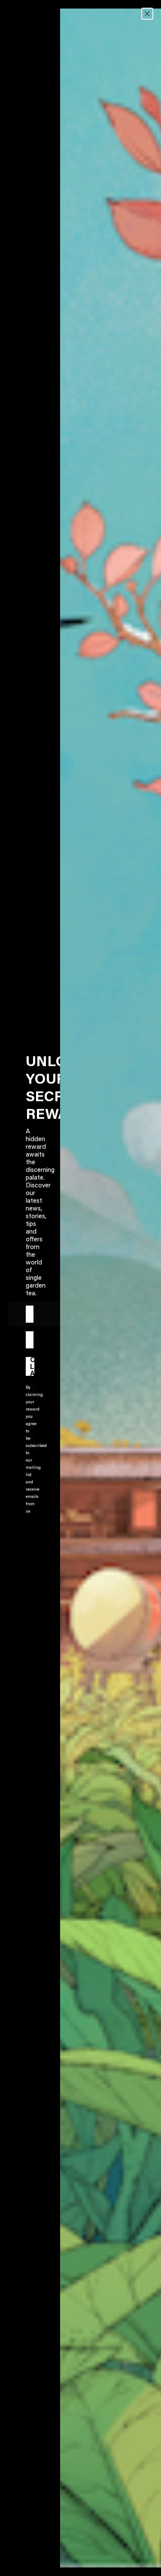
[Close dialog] (147, 14)
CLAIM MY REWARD (32, 1366)
